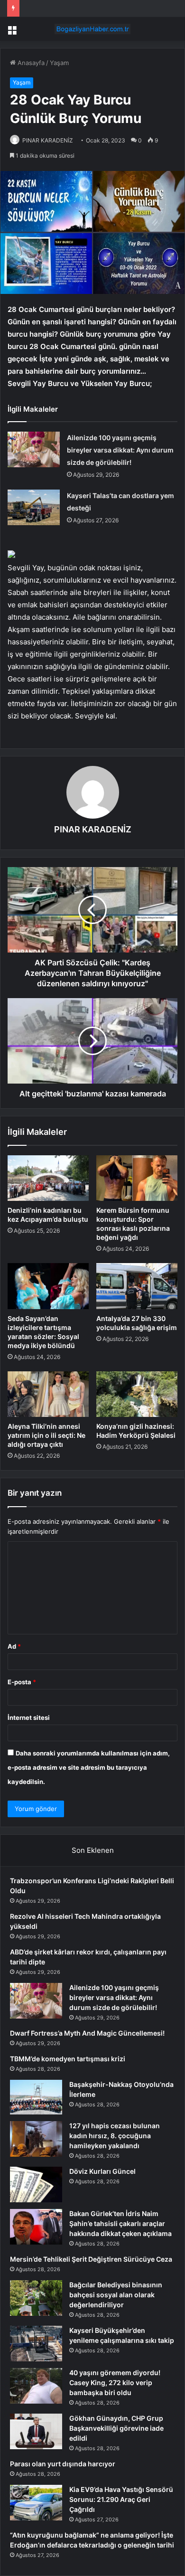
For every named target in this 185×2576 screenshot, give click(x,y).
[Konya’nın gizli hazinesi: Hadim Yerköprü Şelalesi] (137, 1394)
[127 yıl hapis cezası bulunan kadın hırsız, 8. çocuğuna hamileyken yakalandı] (36, 2139)
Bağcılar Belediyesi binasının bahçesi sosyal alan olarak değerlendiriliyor (116, 2295)
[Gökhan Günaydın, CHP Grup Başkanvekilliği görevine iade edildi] (36, 2431)
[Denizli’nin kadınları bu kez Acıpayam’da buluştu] (48, 1178)
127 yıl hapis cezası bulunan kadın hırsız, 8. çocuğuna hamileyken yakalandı (115, 2136)
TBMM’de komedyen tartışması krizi (68, 2059)
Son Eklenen (93, 1850)
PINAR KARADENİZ (48, 140)
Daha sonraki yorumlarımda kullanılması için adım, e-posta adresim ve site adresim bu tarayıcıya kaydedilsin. (89, 1767)
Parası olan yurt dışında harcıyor (63, 2464)
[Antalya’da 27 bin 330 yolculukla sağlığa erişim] (137, 1286)
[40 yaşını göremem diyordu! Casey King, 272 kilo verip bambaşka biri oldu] (36, 2386)
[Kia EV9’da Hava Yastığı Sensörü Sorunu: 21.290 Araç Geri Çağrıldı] (36, 2503)
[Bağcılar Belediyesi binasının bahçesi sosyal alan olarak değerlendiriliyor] (36, 2298)
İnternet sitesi (29, 1717)
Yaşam (59, 63)
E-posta (22, 1682)
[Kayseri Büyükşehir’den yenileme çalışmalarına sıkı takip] (36, 2344)
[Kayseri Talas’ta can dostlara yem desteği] (34, 507)
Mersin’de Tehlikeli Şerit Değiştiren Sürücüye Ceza (91, 2259)
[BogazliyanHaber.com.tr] (92, 29)
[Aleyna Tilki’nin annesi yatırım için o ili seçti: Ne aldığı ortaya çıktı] (48, 1394)
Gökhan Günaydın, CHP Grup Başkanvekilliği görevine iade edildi (116, 2428)
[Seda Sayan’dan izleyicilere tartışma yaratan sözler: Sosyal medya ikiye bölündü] (48, 1286)
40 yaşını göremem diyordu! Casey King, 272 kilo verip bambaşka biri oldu (115, 2383)
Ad (14, 1646)
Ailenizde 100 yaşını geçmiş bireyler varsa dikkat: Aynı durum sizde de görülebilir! (120, 450)
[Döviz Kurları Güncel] (36, 2184)
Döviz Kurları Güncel (102, 2171)
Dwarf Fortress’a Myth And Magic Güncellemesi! (87, 2033)
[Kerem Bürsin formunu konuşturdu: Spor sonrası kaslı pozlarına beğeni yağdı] (137, 1178)
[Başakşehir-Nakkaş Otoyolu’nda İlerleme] (36, 2097)
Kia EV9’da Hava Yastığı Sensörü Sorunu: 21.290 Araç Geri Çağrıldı (121, 2499)
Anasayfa (30, 63)
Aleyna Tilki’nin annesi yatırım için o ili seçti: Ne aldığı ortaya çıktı (46, 1435)
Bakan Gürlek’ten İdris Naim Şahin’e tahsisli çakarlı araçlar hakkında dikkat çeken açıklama (120, 2223)
